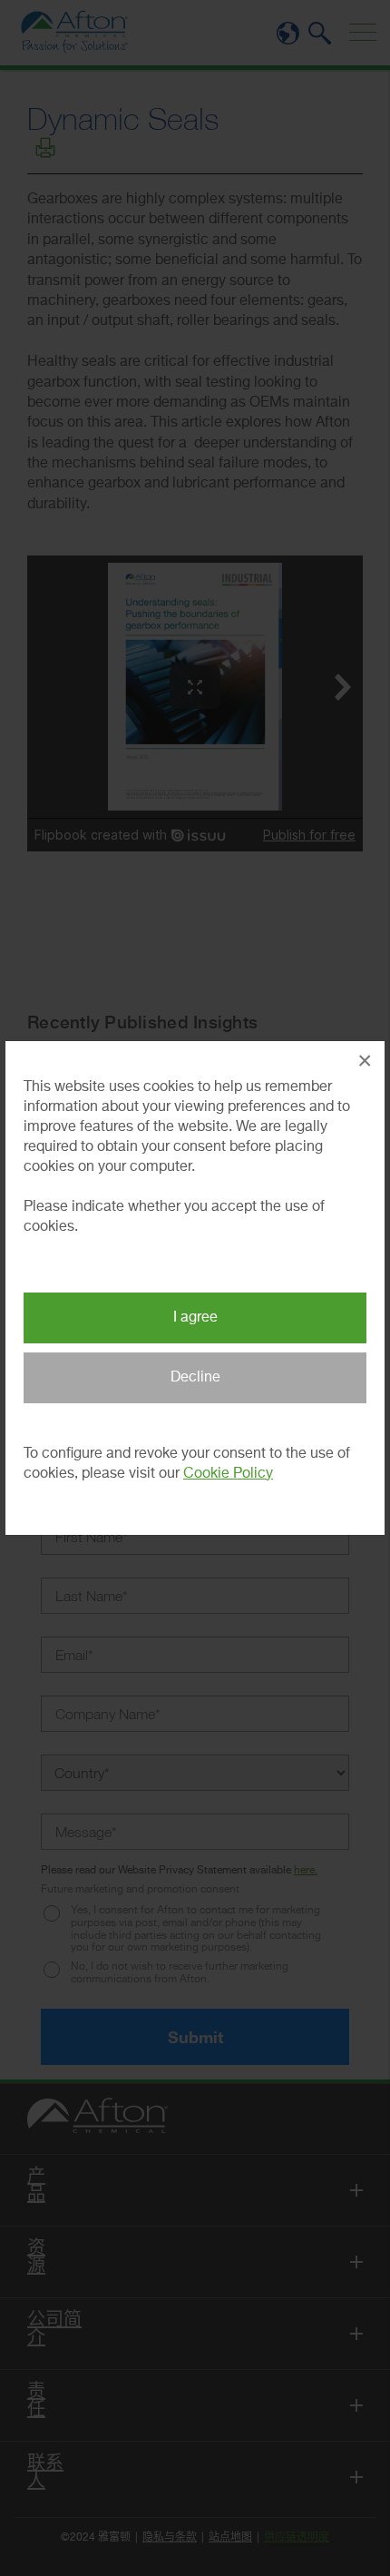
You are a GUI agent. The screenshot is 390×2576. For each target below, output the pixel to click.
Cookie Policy (228, 1474)
